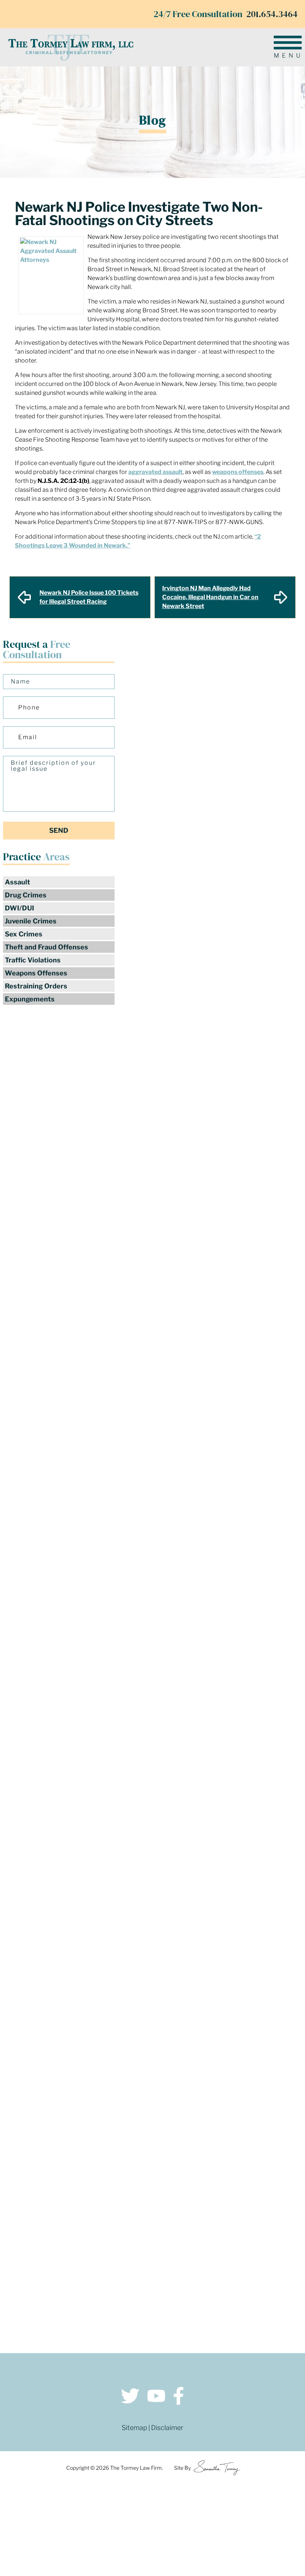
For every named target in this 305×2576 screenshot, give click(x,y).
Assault (17, 882)
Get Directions (84, 2268)
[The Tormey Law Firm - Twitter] (130, 2397)
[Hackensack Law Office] (84, 2307)
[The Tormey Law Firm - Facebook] (179, 2397)
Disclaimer (167, 2428)
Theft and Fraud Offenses (46, 947)
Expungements (30, 999)
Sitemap (134, 2428)
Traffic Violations (33, 960)
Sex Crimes (24, 934)
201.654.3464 (272, 14)
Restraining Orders (36, 986)
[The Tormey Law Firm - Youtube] (156, 2397)
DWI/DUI (20, 908)
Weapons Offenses (36, 973)
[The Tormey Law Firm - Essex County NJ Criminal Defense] (71, 47)
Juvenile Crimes (31, 921)
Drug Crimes (26, 895)
